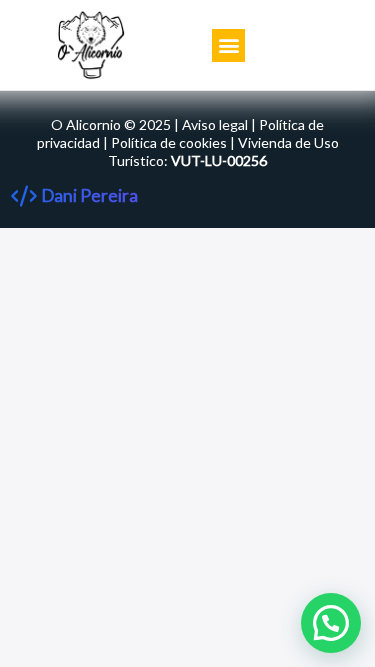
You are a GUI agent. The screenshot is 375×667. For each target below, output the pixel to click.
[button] (228, 45)
